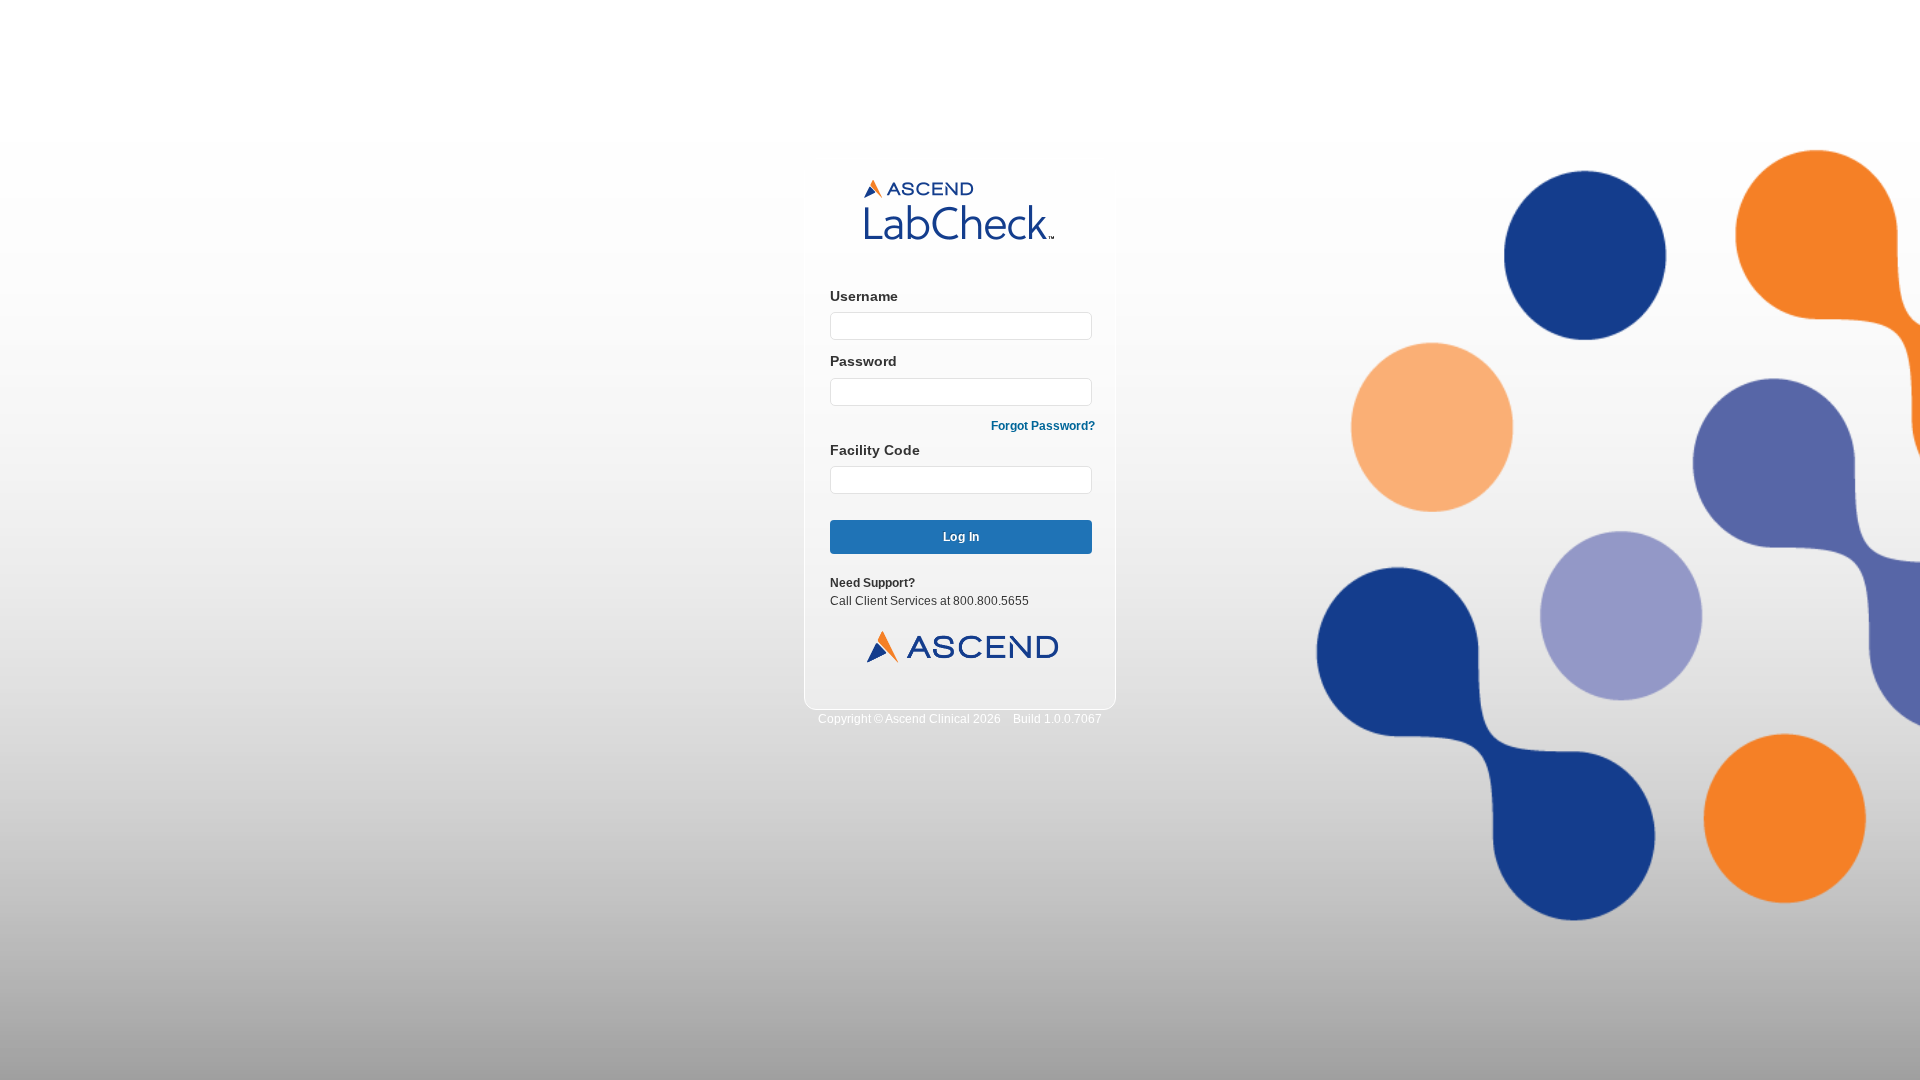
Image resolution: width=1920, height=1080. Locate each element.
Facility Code (875, 450)
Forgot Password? (1043, 426)
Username (864, 296)
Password (863, 361)
